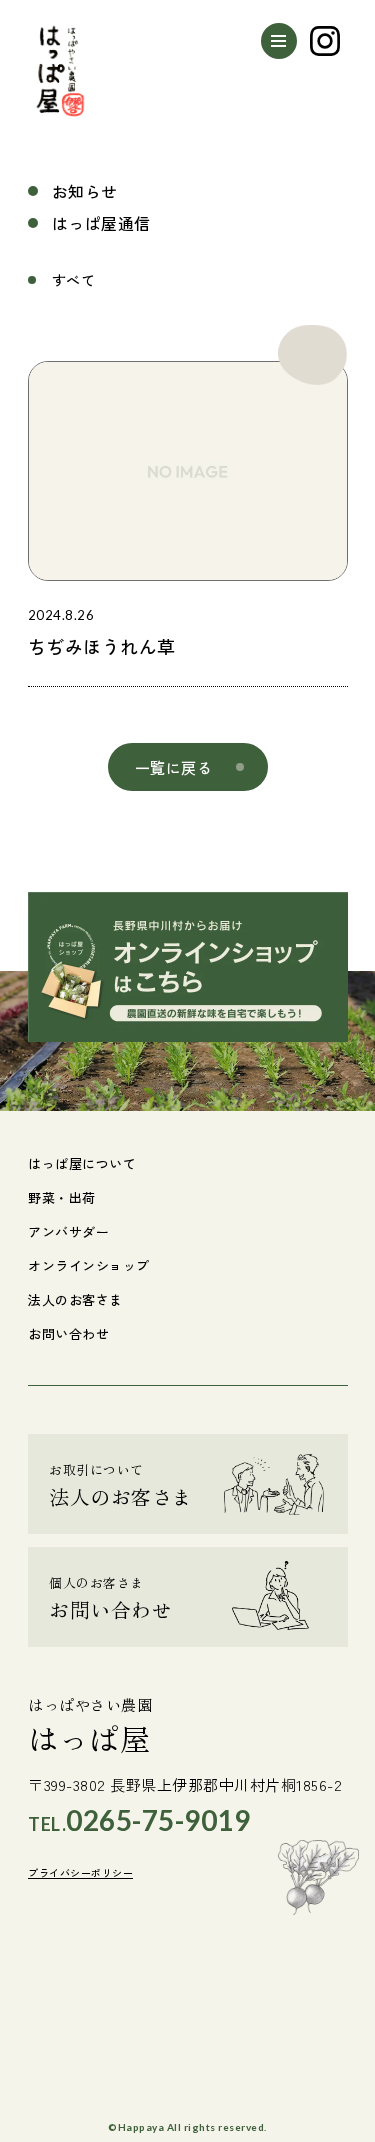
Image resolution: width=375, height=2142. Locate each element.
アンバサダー (68, 1231)
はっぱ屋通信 (101, 223)
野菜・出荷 (62, 1197)
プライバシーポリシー (80, 1873)
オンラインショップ (89, 1265)
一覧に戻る (174, 767)
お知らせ (85, 191)
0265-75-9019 (158, 1820)
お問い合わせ (68, 1333)
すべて (74, 280)
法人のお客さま (75, 1299)
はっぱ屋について (82, 1163)
